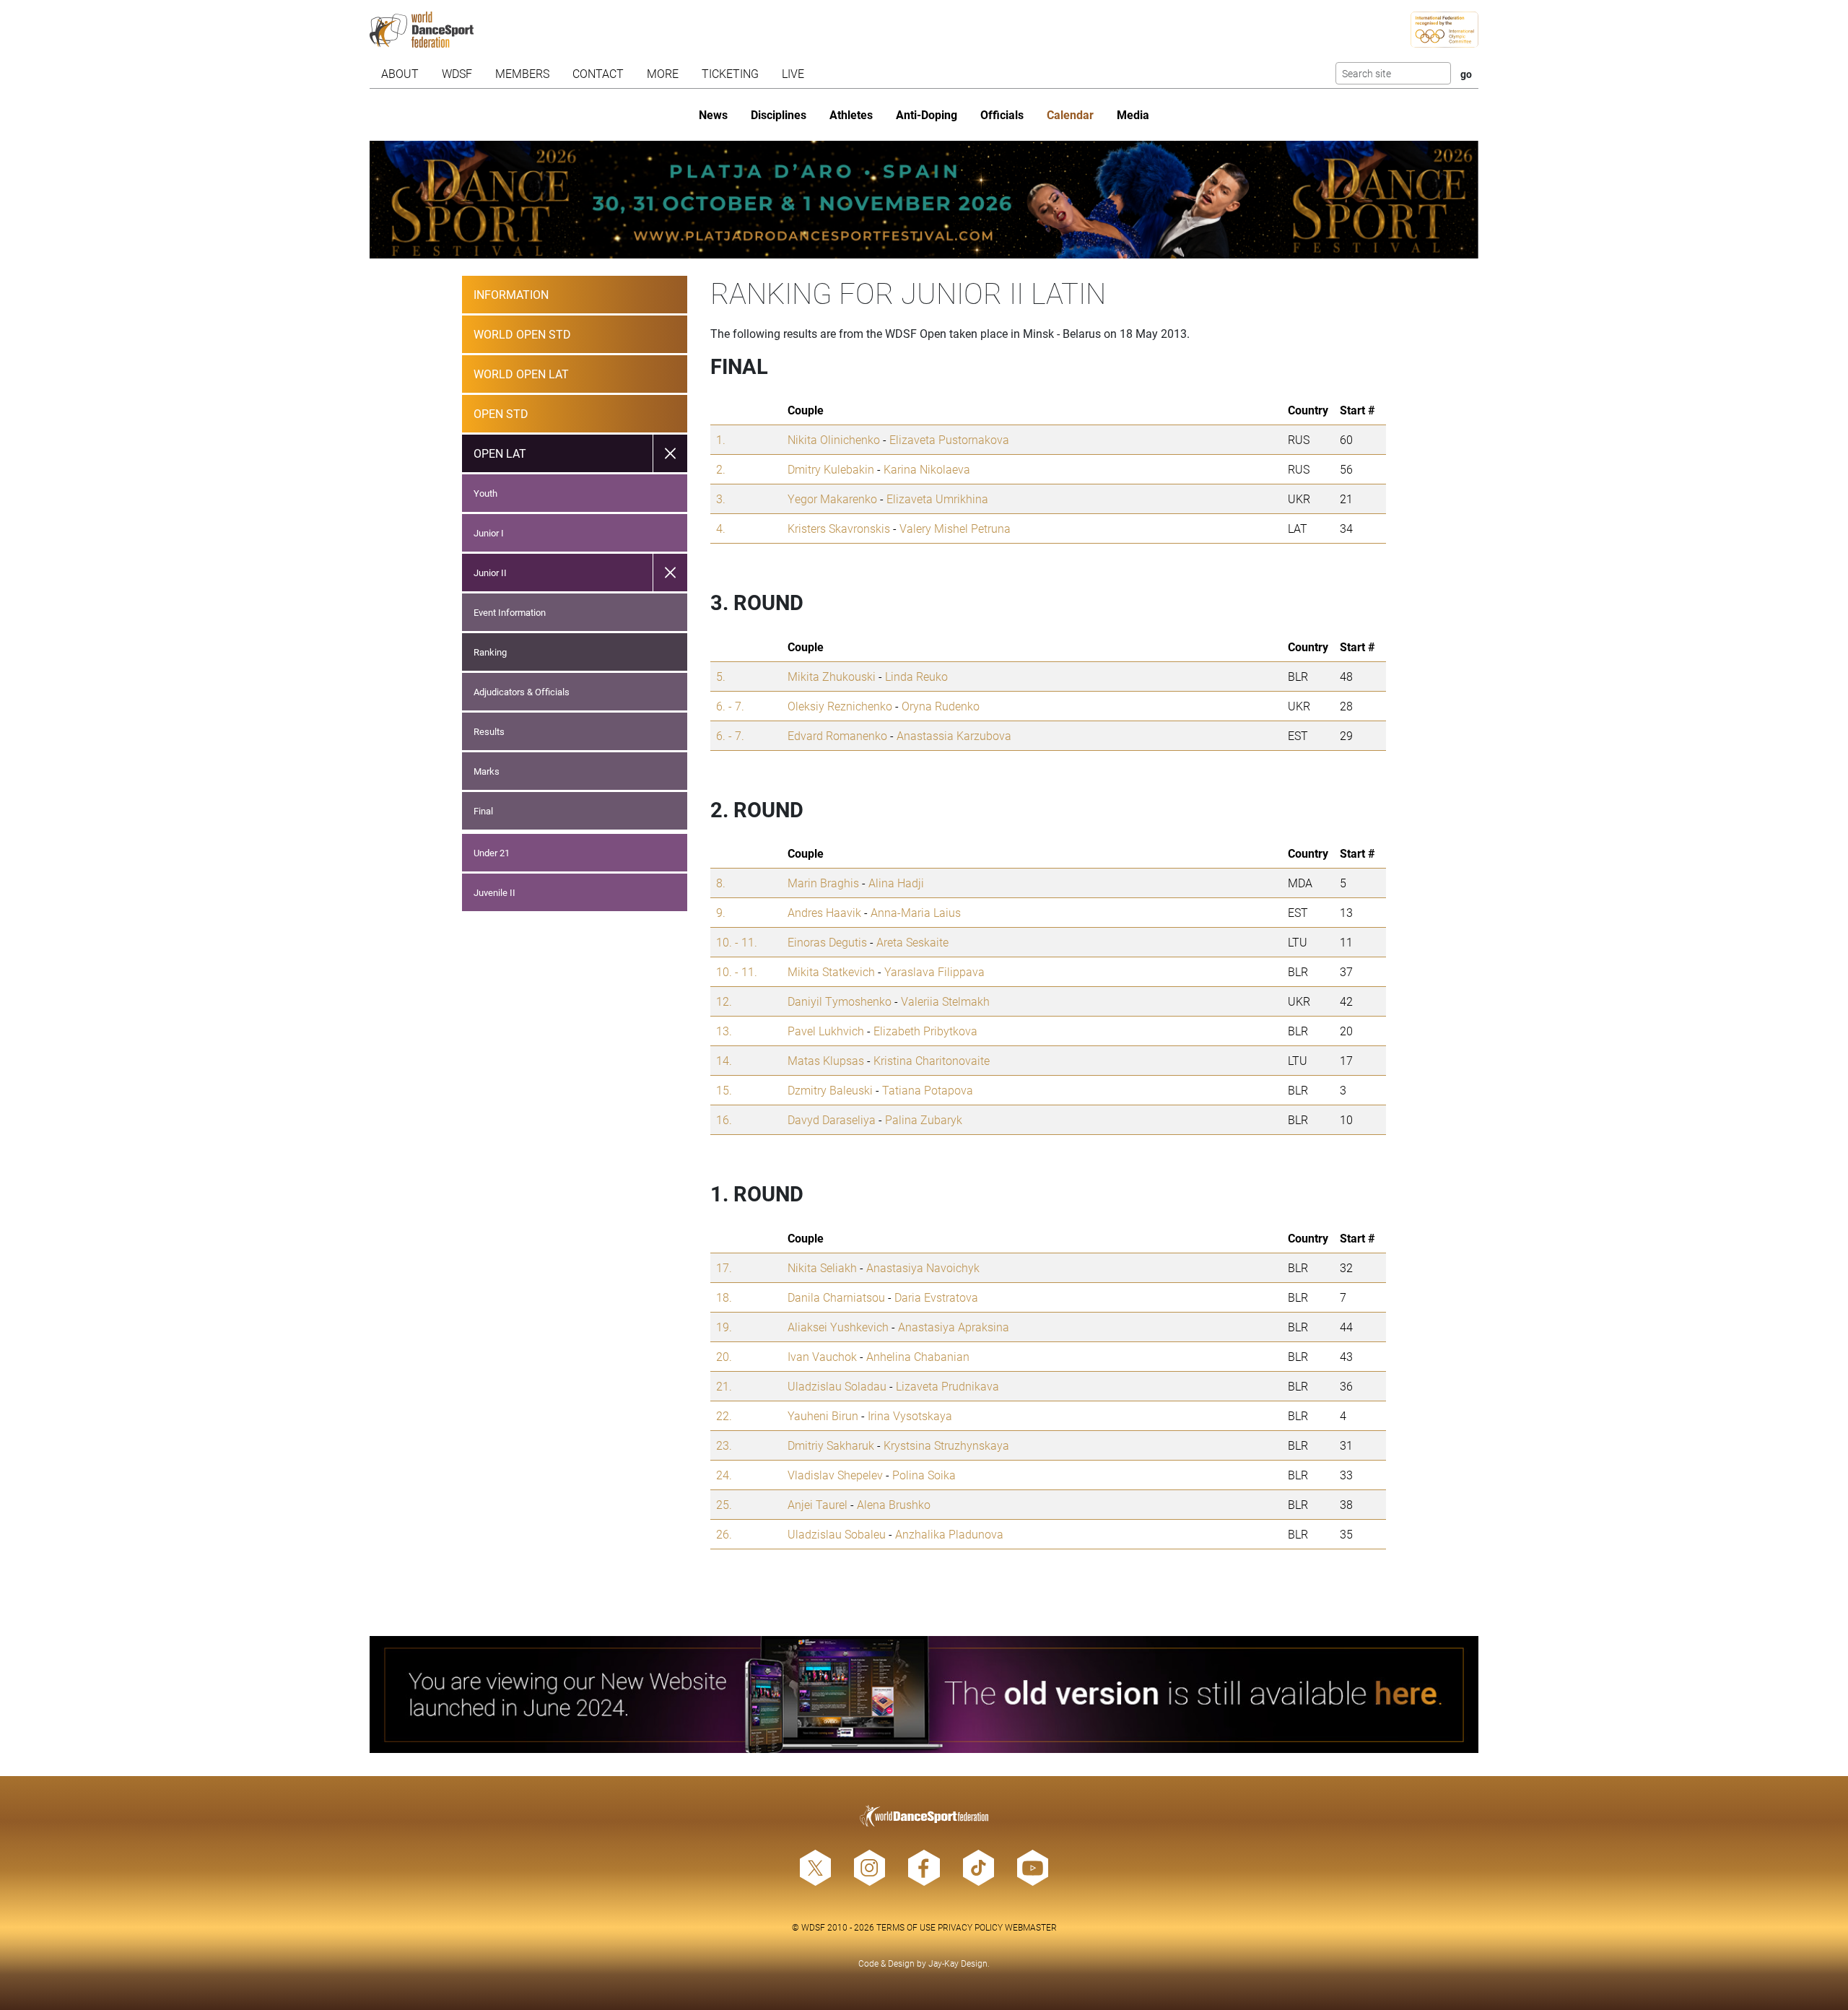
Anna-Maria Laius (916, 912)
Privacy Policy (970, 1927)
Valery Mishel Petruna (955, 528)
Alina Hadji (896, 883)
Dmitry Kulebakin (831, 469)
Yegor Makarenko (832, 499)
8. (721, 883)
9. (721, 912)
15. (724, 1090)
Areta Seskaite (912, 942)
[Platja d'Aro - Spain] (924, 200)
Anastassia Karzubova (954, 735)
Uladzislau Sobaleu (837, 1534)
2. (721, 469)
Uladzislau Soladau (837, 1386)
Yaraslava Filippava (934, 971)
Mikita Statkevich (831, 971)
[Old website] (924, 1695)
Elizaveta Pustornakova (949, 439)
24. (724, 1475)
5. (721, 676)
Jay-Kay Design (958, 1963)
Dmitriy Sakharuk (831, 1445)
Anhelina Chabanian (918, 1356)
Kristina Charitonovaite (932, 1060)
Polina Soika (924, 1475)
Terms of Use (906, 1927)
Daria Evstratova (936, 1297)
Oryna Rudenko (941, 706)
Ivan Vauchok (822, 1356)
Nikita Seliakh (822, 1267)
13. (724, 1031)
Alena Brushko (894, 1504)
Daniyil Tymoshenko (840, 1001)
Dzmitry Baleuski (830, 1090)
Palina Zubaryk (924, 1119)
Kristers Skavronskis (839, 528)
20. (724, 1356)
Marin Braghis (823, 883)
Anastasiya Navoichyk (923, 1267)
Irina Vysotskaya (910, 1415)
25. (724, 1504)
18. (724, 1297)
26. (724, 1534)
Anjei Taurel (818, 1504)
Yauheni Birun (823, 1415)
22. (724, 1415)
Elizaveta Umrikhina (937, 499)
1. (721, 439)
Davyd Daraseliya (832, 1119)
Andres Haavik (824, 912)
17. (724, 1267)
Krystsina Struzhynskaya (946, 1445)
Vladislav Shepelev (835, 1475)
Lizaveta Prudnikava (947, 1386)
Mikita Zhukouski (832, 676)
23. (724, 1445)
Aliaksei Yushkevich (838, 1327)
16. (724, 1119)
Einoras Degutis (827, 942)
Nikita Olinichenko (834, 439)
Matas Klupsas (826, 1060)
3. (721, 499)
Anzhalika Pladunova (949, 1534)
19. (724, 1327)
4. (721, 528)
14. (724, 1060)
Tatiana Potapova (928, 1090)
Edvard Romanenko (837, 735)
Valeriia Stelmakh (945, 1001)
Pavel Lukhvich (826, 1031)
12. (724, 1001)
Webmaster (1031, 1927)
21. (724, 1386)
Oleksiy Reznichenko (840, 706)
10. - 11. (737, 942)
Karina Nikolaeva (927, 469)
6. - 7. (730, 706)
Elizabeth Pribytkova (925, 1031)
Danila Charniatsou (836, 1297)
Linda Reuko (916, 676)
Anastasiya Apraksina (954, 1327)
